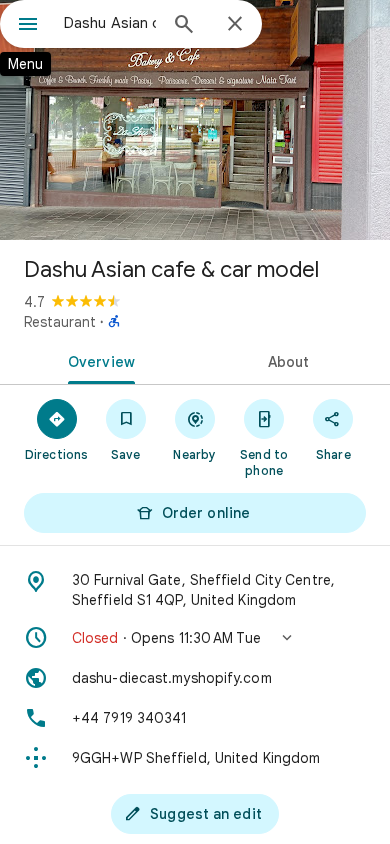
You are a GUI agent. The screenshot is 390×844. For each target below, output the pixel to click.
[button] (195, 638)
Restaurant (60, 322)
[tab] (97, 360)
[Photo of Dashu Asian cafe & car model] (195, 120)
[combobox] (110, 23)
